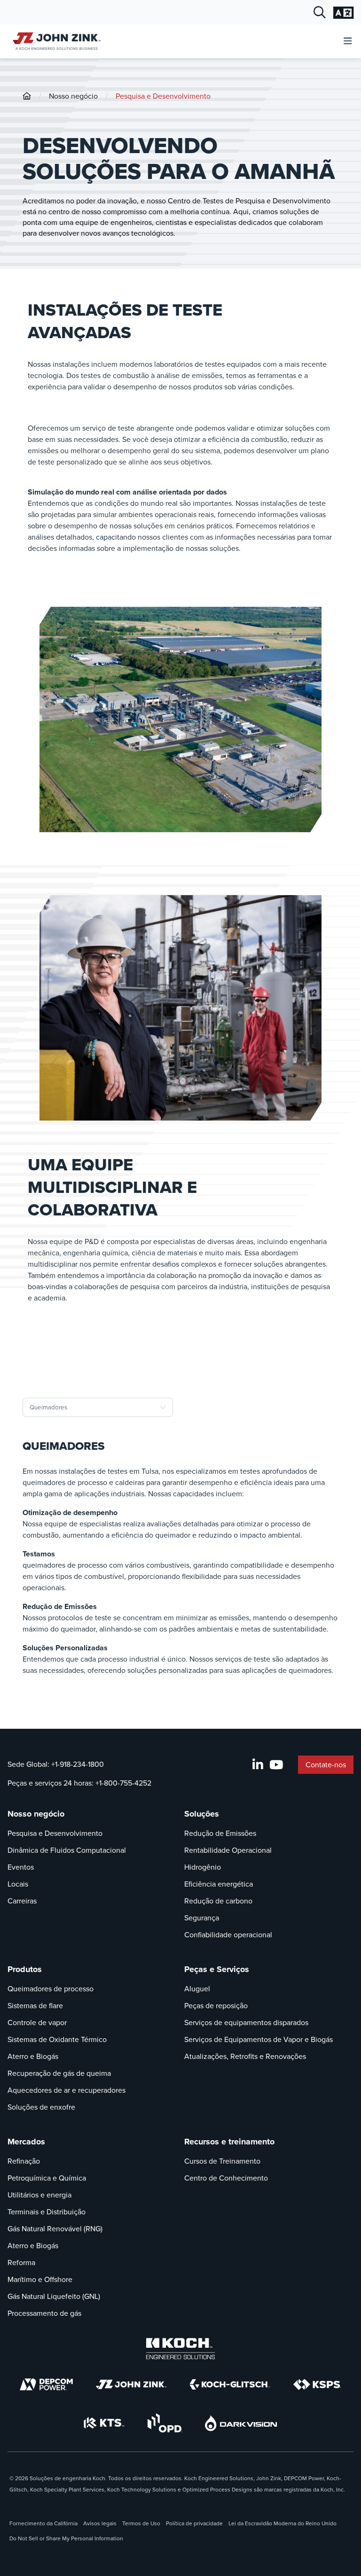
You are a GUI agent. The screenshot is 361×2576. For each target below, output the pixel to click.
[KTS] (104, 2423)
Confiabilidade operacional (228, 1935)
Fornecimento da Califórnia (43, 2523)
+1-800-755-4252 (123, 1783)
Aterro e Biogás (33, 2056)
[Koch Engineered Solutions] (180, 2349)
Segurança (202, 1918)
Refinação (24, 2161)
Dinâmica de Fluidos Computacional (67, 1850)
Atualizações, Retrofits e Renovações (245, 2056)
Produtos (25, 1969)
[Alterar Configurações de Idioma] (343, 13)
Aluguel (197, 1989)
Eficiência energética (219, 1884)
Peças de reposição (216, 2006)
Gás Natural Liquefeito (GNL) (54, 2296)
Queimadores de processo (51, 1989)
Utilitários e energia (39, 2195)
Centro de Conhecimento (226, 2178)
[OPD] (165, 2423)
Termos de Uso (141, 2523)
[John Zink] (131, 2384)
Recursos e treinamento (229, 2142)
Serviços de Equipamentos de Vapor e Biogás (259, 2039)
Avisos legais (100, 2523)
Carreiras (22, 1901)
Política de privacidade (194, 2523)
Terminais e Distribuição (47, 2212)
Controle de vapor (37, 2023)
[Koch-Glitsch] (230, 2384)
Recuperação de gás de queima (59, 2073)
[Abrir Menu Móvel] (348, 42)
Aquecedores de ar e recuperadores (67, 2090)
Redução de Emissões (220, 1833)
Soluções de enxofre (41, 2107)
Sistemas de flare (35, 2006)
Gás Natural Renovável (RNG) (55, 2229)
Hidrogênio (203, 1867)
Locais (18, 1884)
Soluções (202, 1814)
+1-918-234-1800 (78, 1764)
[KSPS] (317, 2385)
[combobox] (98, 1407)
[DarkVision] (241, 2423)
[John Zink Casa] (55, 41)
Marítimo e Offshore (40, 2279)
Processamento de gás (44, 2313)
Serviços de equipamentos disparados (246, 2023)
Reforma (21, 2263)
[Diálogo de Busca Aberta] (320, 13)
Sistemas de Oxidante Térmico (57, 2039)
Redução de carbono (218, 1901)
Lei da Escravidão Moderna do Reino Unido (283, 2523)
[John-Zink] (27, 96)
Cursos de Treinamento (222, 2161)
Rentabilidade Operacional (228, 1850)
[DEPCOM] (46, 2384)
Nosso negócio (73, 96)
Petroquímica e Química (47, 2178)
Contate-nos (326, 1765)
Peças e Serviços (217, 1969)
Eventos (21, 1867)
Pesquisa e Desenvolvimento (163, 96)
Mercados (26, 2142)
